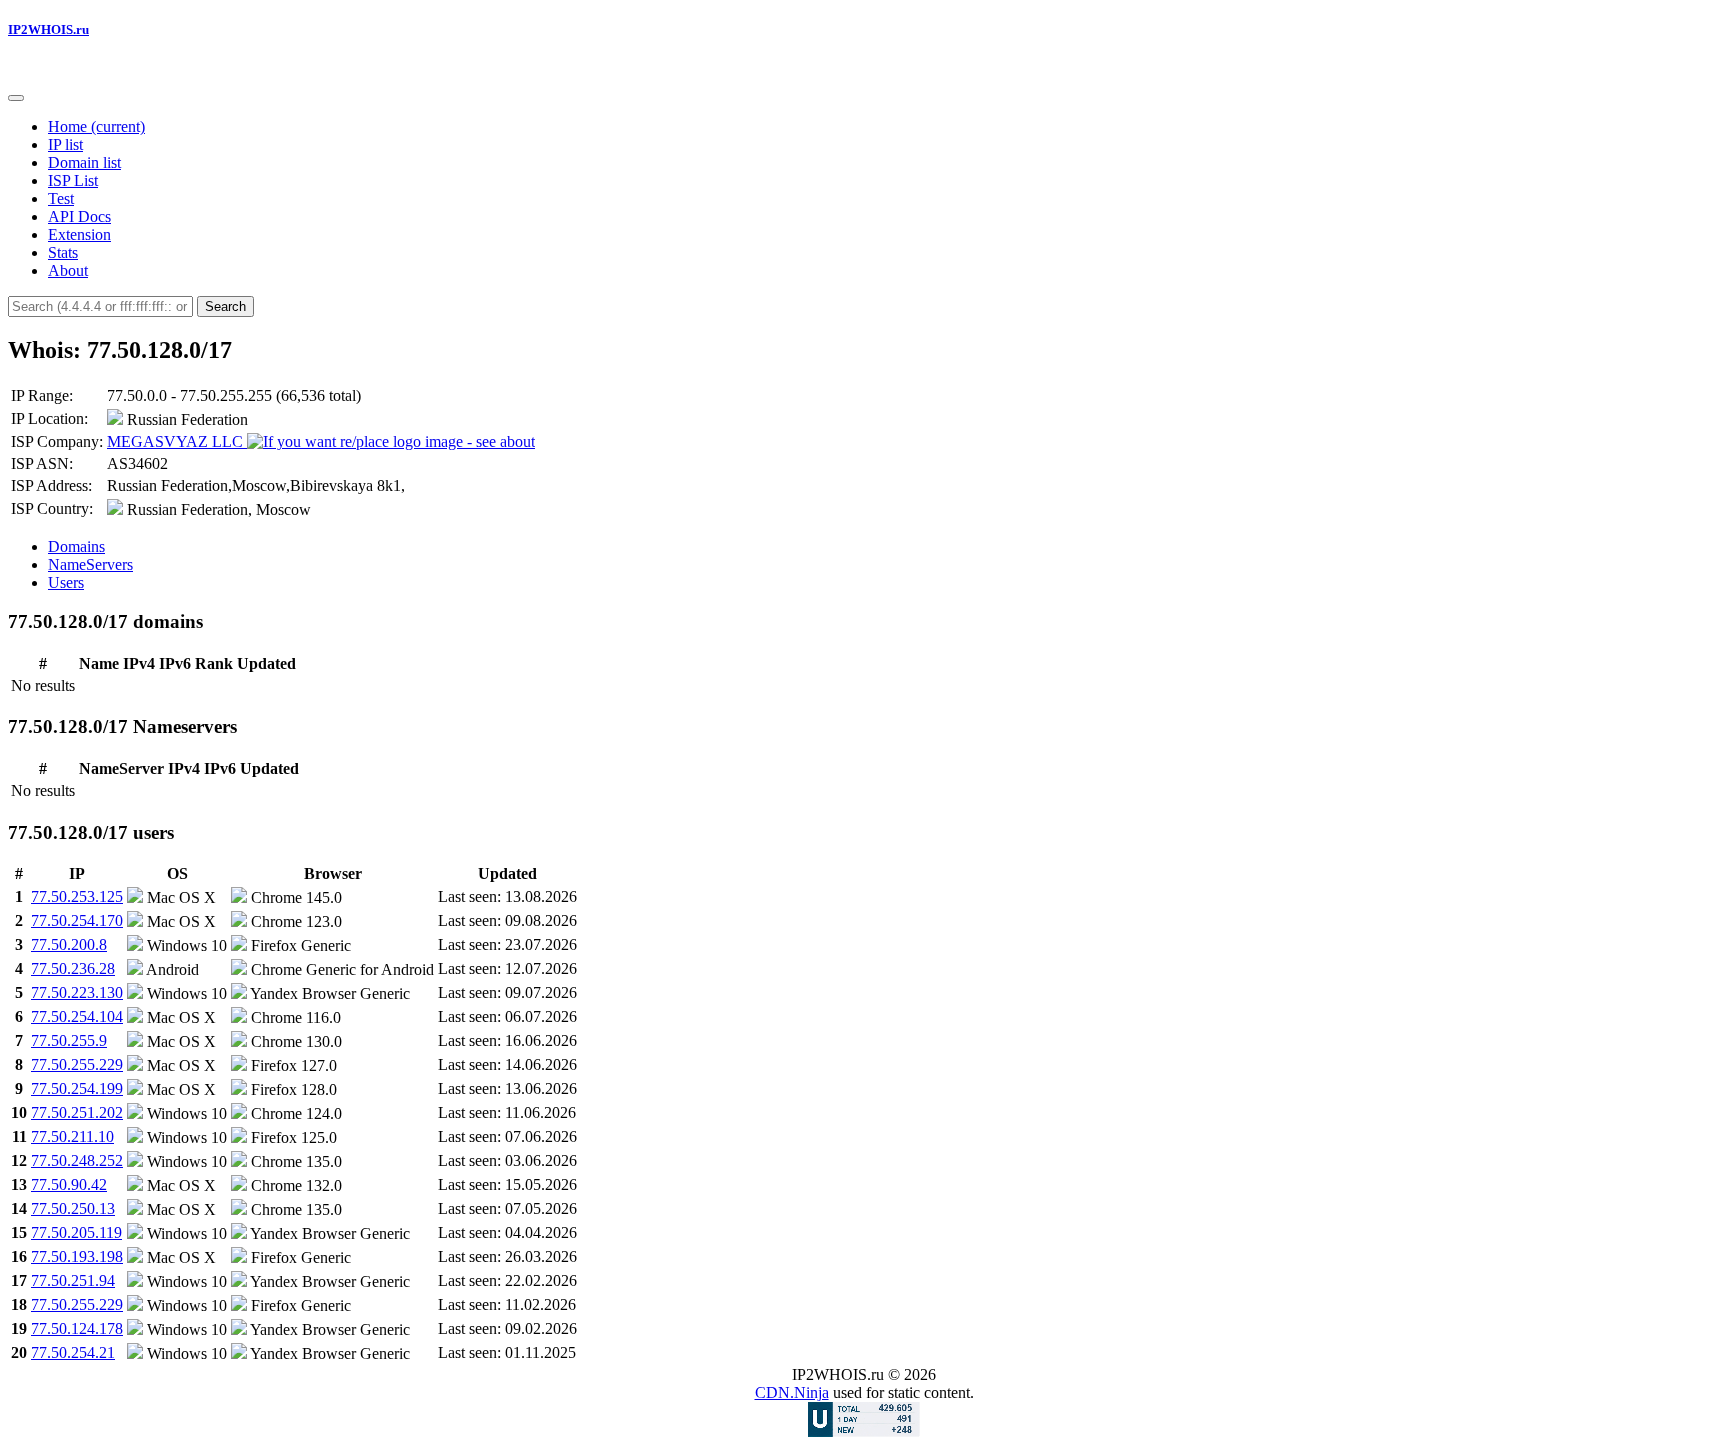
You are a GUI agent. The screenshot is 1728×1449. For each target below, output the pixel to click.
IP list (65, 144)
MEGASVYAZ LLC (177, 441)
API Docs (79, 216)
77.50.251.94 (73, 1280)
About (68, 270)
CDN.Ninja (792, 1392)
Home (96, 126)
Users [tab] (66, 582)
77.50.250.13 (73, 1208)
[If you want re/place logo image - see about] (391, 442)
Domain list (84, 162)
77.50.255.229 (77, 1064)
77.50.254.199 (77, 1088)
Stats (63, 252)
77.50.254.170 (77, 920)
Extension (79, 234)
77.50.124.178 (77, 1328)
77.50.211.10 (72, 1136)
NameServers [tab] (90, 564)
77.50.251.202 (77, 1112)
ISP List (73, 180)
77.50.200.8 (69, 944)
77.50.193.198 (77, 1256)
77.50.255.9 (69, 1040)
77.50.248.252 (77, 1160)
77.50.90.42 (69, 1184)
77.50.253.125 (77, 896)
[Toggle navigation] (16, 98)
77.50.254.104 (77, 1016)
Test (61, 198)
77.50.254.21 (73, 1352)
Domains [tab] (76, 546)
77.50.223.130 (77, 992)
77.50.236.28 (73, 968)
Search (225, 306)
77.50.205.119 (76, 1232)
